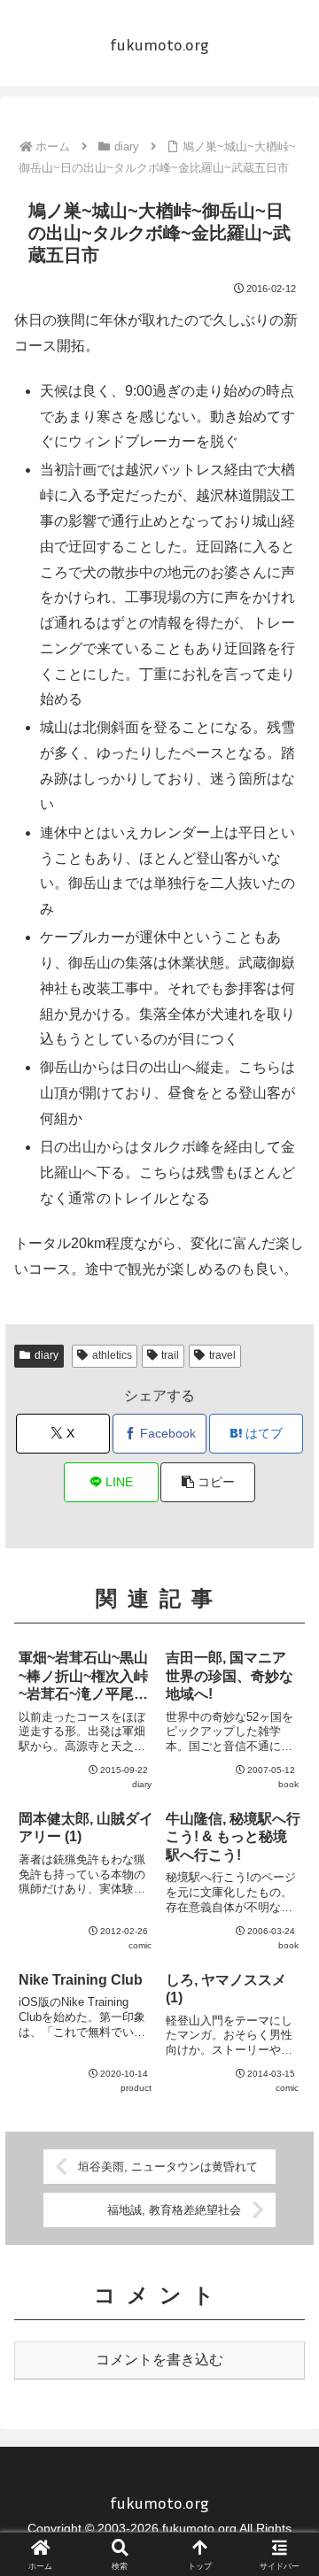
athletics (112, 1355)
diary (47, 1355)
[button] (208, 1482)
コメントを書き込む (159, 2360)
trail (170, 1355)
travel (222, 1355)
